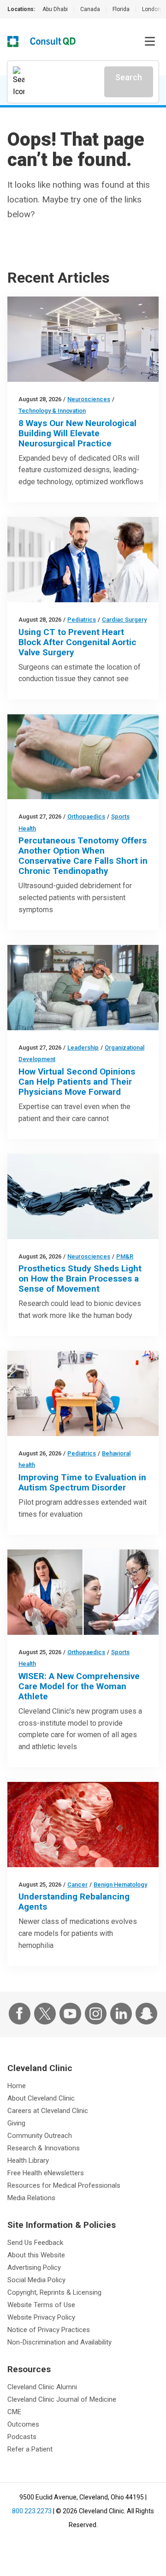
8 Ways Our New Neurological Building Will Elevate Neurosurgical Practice (77, 433)
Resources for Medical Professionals (64, 2185)
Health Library (28, 2161)
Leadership (83, 1048)
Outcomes (23, 2424)
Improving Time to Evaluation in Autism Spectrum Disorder (82, 1482)
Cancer (77, 1885)
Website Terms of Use (41, 2305)
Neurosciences (89, 399)
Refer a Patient (30, 2449)
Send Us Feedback (35, 2243)
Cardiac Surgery (124, 620)
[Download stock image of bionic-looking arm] (83, 1196)
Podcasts (22, 2437)
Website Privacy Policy (41, 2317)
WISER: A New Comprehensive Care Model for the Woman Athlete (79, 1686)
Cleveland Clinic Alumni (42, 2387)
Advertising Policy (34, 2267)
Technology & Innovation (52, 411)
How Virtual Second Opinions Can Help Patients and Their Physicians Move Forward (77, 1082)
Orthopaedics (86, 816)
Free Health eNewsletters (46, 2173)
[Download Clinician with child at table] (83, 1393)
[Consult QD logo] (53, 42)
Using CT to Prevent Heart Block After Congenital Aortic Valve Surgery (77, 642)
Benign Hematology (120, 1885)
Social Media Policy (36, 2280)
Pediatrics (82, 620)
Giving (16, 2123)
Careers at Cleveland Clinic (48, 2111)
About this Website (36, 2255)
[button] (150, 42)
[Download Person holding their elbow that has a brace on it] (83, 757)
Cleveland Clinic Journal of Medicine (62, 2399)
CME (14, 2412)
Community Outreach (40, 2136)
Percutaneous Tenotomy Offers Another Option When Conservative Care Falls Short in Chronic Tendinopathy (83, 856)
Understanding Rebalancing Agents (74, 1902)
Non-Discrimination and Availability (59, 2342)
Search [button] (129, 77)
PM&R (125, 1256)
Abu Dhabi (55, 9)
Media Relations (31, 2198)
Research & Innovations (44, 2148)
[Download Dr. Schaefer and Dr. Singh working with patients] (83, 1592)
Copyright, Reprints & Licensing (54, 2292)
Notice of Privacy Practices (49, 2330)
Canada (90, 9)
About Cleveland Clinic (41, 2098)
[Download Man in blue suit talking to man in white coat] (83, 560)
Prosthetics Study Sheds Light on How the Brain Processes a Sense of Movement (80, 1279)
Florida (121, 9)
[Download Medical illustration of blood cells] (83, 1825)
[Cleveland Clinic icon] (13, 42)
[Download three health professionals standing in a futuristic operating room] (83, 339)
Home (17, 2086)
